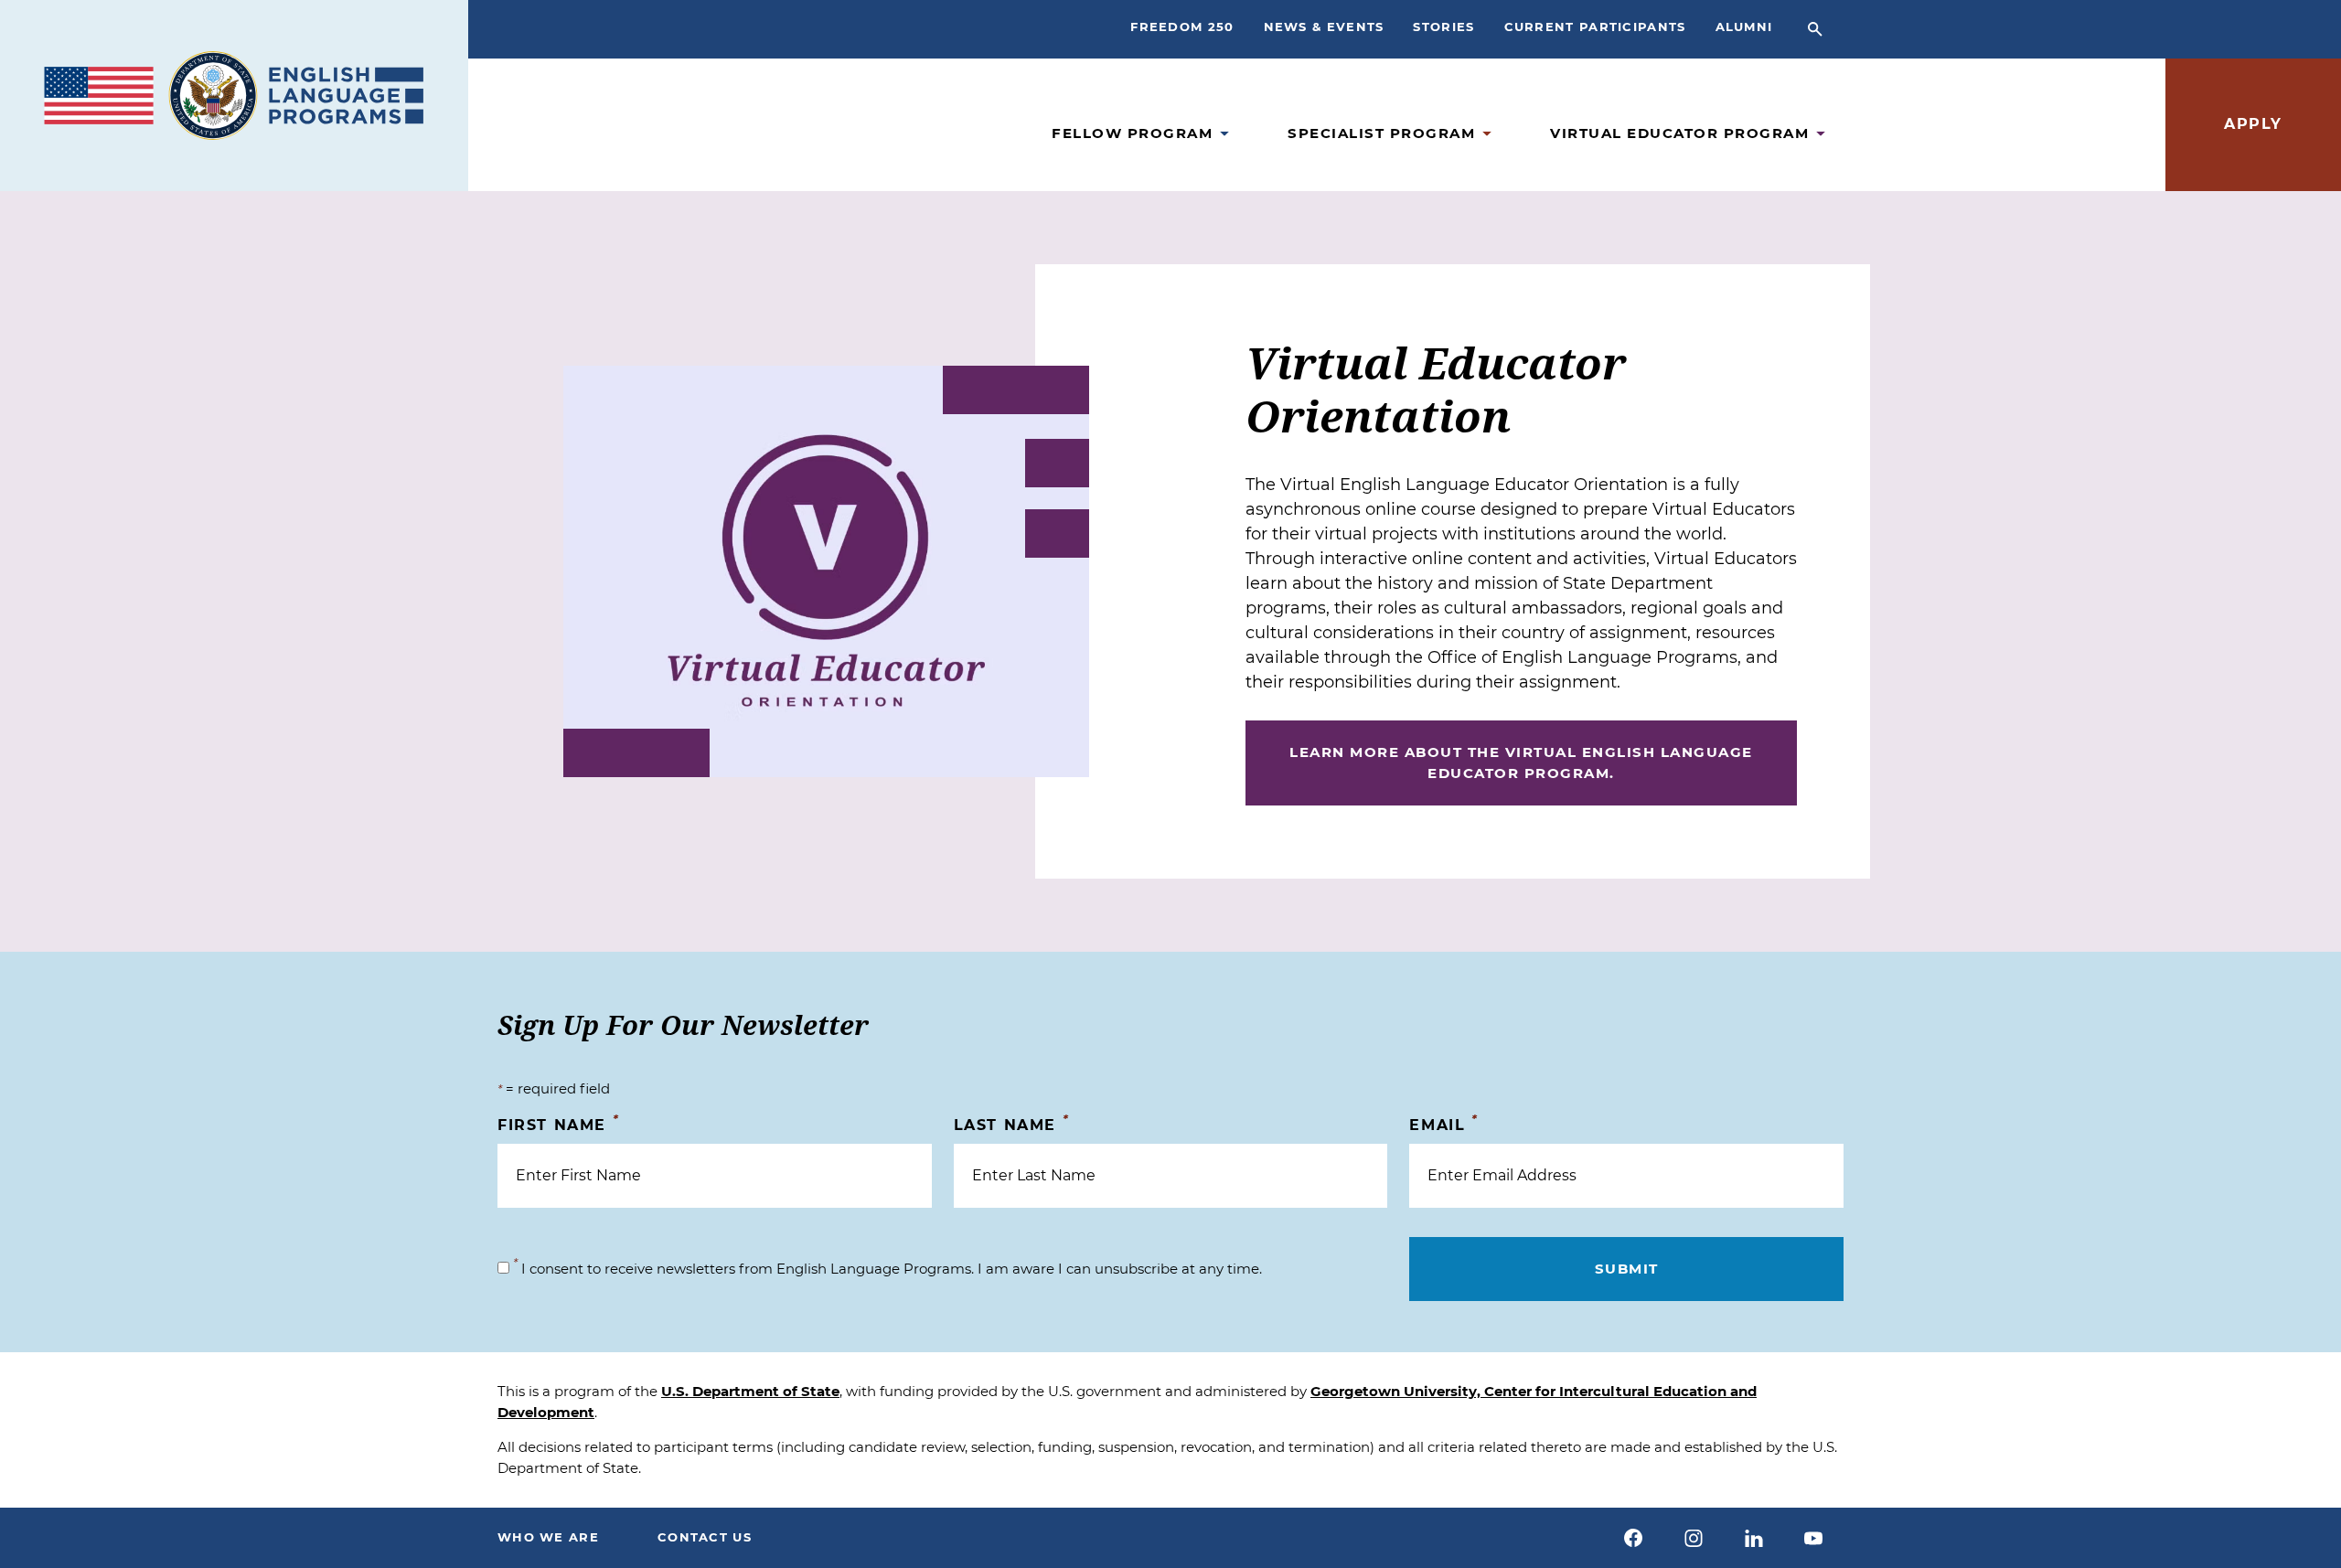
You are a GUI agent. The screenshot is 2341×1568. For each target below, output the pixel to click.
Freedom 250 (1182, 27)
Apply (2253, 124)
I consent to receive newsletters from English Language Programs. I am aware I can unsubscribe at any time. (887, 1269)
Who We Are (548, 1537)
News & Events (1324, 27)
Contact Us (705, 1537)
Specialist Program (1381, 133)
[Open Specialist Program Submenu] (1487, 134)
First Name (558, 1124)
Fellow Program (1132, 133)
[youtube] (1813, 1538)
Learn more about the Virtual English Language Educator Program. (1521, 763)
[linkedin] (1754, 1538)
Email (1443, 1124)
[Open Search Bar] (1815, 29)
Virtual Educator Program (1679, 133)
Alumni (1744, 27)
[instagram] (1694, 1538)
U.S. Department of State (750, 1391)
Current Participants (1595, 27)
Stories (1443, 27)
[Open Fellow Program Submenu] (1224, 134)
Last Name (1012, 1124)
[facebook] (1634, 1538)
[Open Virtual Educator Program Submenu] (1821, 134)
